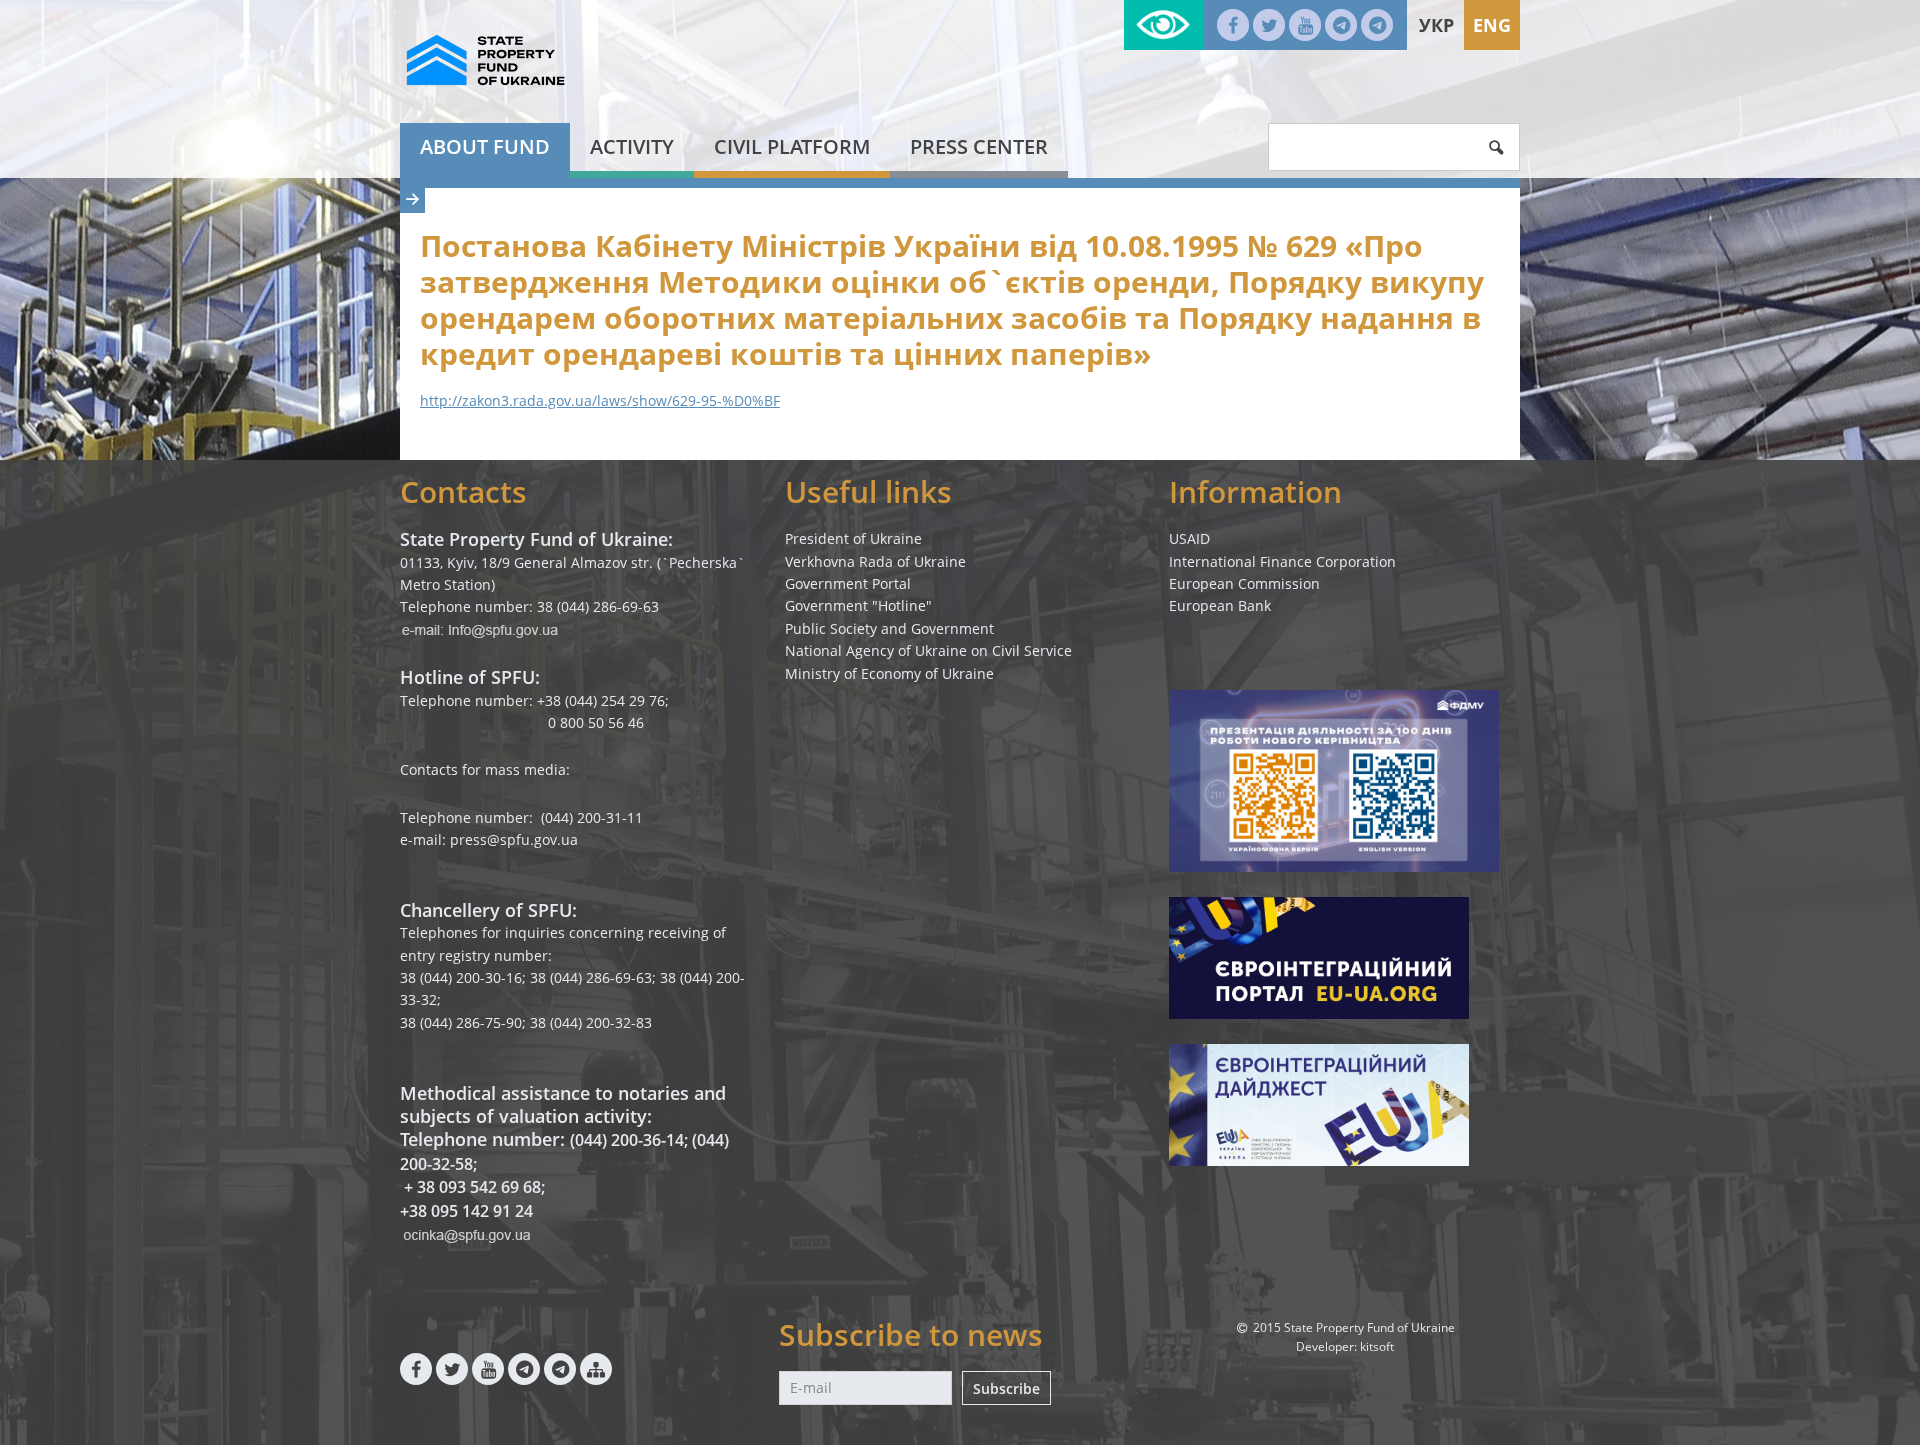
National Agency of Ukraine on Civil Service (928, 650)
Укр (1436, 25)
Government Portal (848, 583)
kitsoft (1377, 1346)
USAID (1189, 538)
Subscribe (1006, 1388)
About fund (485, 146)
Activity (632, 146)
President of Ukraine (853, 538)
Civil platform (792, 146)
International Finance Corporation (1282, 561)
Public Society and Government (889, 628)
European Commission (1244, 583)
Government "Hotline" (858, 605)
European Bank (1220, 605)
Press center (979, 146)
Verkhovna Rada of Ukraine (875, 561)
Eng (1492, 25)
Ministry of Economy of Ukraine (889, 673)
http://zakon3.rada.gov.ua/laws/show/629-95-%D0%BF (600, 400)
